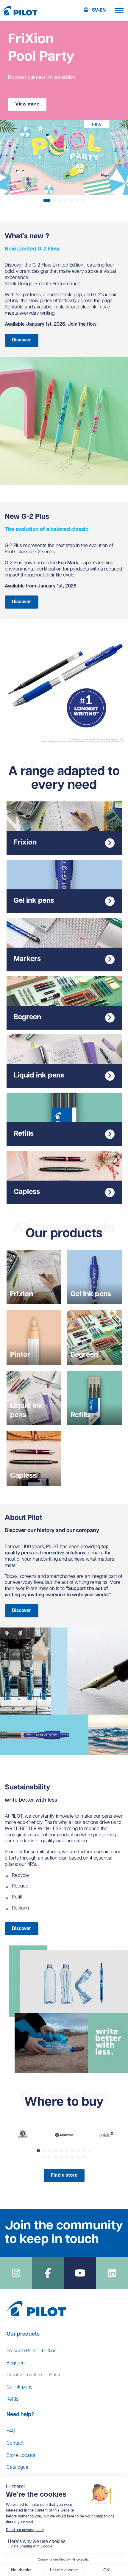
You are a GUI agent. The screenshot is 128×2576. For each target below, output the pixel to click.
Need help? (20, 2415)
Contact (15, 2443)
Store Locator (21, 2456)
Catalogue (17, 2468)
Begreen (16, 2363)
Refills (13, 2399)
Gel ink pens (19, 2387)
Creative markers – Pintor (34, 2375)
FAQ (11, 2431)
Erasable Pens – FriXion (32, 2351)
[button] (47, 200)
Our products (23, 2334)
